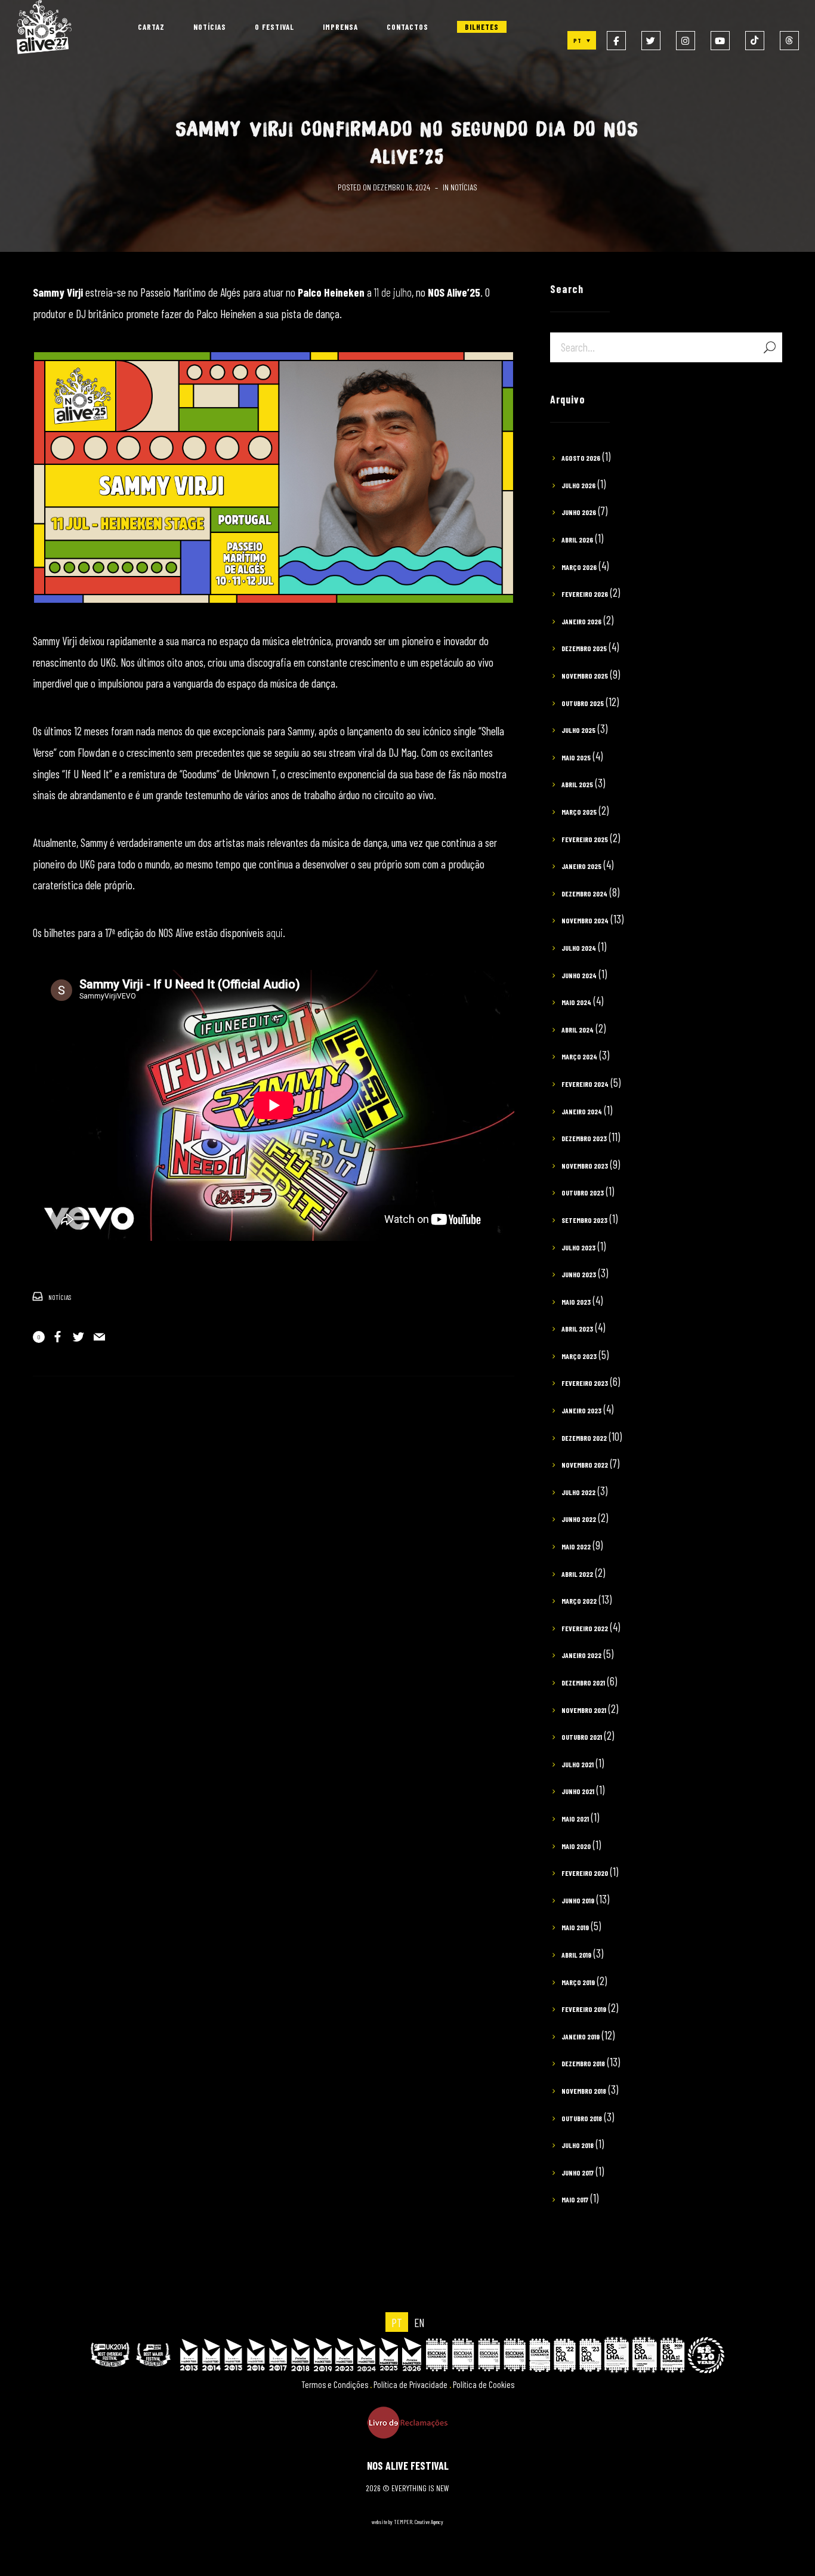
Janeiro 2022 (581, 1655)
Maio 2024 (576, 1002)
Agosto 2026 (581, 458)
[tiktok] (755, 41)
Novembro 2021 (584, 1710)
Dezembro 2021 (583, 1683)
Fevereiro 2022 (585, 1628)
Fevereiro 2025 (585, 839)
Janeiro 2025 (581, 866)
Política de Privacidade (410, 2384)
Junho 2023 (579, 1274)
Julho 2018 (578, 2145)
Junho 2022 (579, 1519)
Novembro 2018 (584, 2091)
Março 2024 (579, 1056)
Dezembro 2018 (583, 2063)
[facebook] (616, 41)
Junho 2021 (578, 1791)
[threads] (789, 41)
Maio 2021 (575, 1819)
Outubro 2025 (583, 703)
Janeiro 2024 (582, 1111)
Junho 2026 (579, 512)
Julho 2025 (578, 730)
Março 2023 (579, 1356)
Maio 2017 (575, 2199)
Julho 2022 (578, 1492)
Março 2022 (579, 1601)
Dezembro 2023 (584, 1138)
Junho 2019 (578, 1900)
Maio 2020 (576, 1846)
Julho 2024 (579, 948)
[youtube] (720, 41)
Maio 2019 (575, 1927)
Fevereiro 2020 (585, 1873)
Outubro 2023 (583, 1193)
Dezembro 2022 (584, 1438)
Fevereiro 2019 (584, 2009)
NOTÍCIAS (464, 187)
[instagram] (686, 41)
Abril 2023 (577, 1329)
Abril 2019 (576, 1955)
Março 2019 (578, 1982)
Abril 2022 (577, 1574)
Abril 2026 (577, 540)
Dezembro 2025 (584, 648)
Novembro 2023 (585, 1166)
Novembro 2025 (585, 676)
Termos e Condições (335, 2384)
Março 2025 (579, 812)
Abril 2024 (578, 1030)
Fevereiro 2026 (585, 594)
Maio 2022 (576, 1546)
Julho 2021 (578, 1764)
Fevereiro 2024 (585, 1084)
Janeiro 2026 (581, 621)
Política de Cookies (484, 2384)
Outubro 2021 (582, 1737)
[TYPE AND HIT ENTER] (769, 347)
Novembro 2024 (585, 920)
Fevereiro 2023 (585, 1383)
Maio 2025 (576, 757)
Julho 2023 (578, 1247)
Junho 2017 (578, 2173)
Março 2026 (579, 567)
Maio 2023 (576, 1302)
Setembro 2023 (584, 1220)
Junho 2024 (579, 975)
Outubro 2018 (582, 2118)
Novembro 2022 (585, 1465)
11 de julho (393, 292)
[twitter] (651, 41)
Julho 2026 (578, 485)
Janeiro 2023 (581, 1410)
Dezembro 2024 (584, 893)
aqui (274, 933)
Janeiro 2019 (581, 2036)
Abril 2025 (577, 784)
